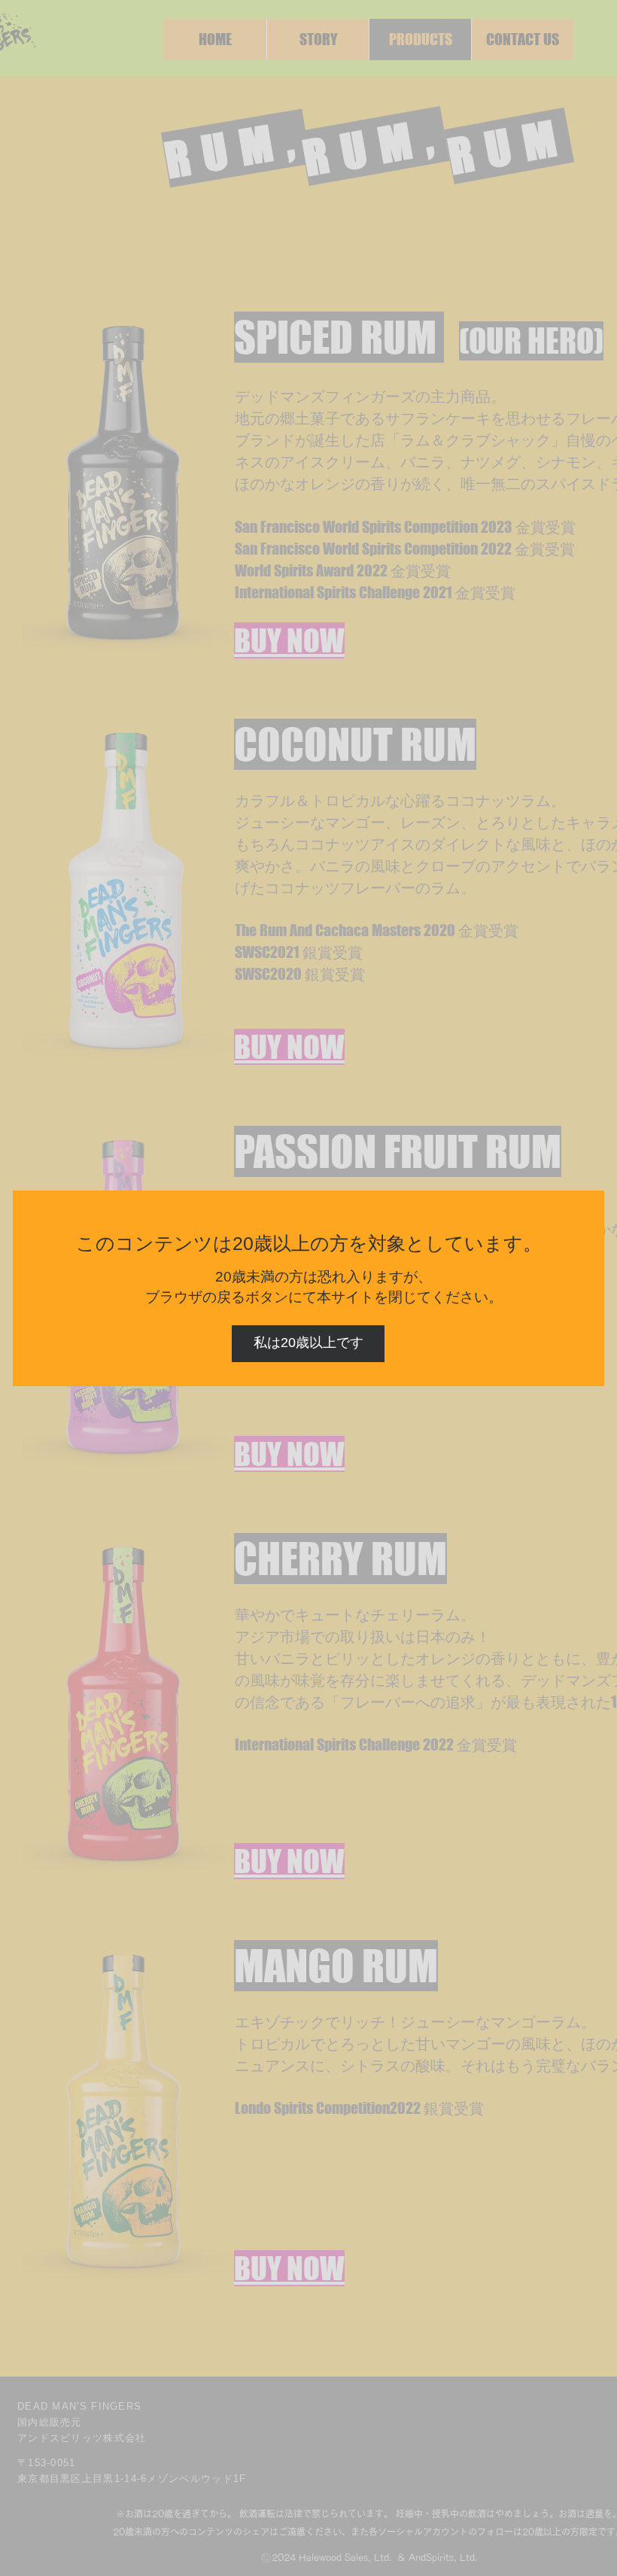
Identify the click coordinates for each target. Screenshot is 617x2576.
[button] (308, 1344)
